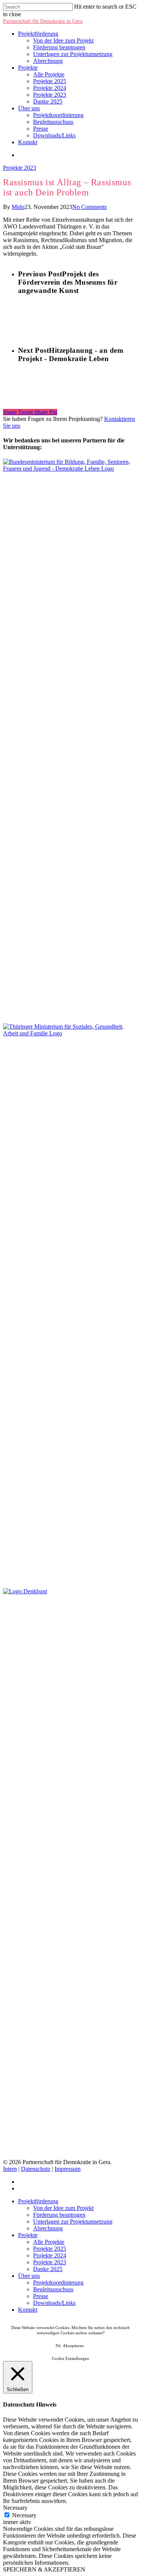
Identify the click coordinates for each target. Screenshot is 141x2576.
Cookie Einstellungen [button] (70, 2358)
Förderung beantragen (59, 47)
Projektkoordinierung (58, 115)
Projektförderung (38, 34)
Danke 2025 (48, 101)
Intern (10, 2169)
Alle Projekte (49, 74)
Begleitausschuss (53, 122)
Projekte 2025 (50, 81)
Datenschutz (36, 2169)
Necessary (24, 2515)
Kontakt (28, 142)
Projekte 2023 (50, 95)
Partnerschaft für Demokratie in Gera (43, 21)
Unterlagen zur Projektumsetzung (73, 54)
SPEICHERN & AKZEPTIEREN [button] (44, 2569)
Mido (18, 207)
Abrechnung (48, 61)
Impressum (67, 2169)
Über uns (29, 108)
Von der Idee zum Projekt (63, 40)
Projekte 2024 (50, 88)
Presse (41, 129)
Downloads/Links (54, 135)
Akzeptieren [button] (73, 2346)
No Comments (89, 207)
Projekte (28, 68)
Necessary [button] (15, 2508)
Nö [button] (58, 2346)
